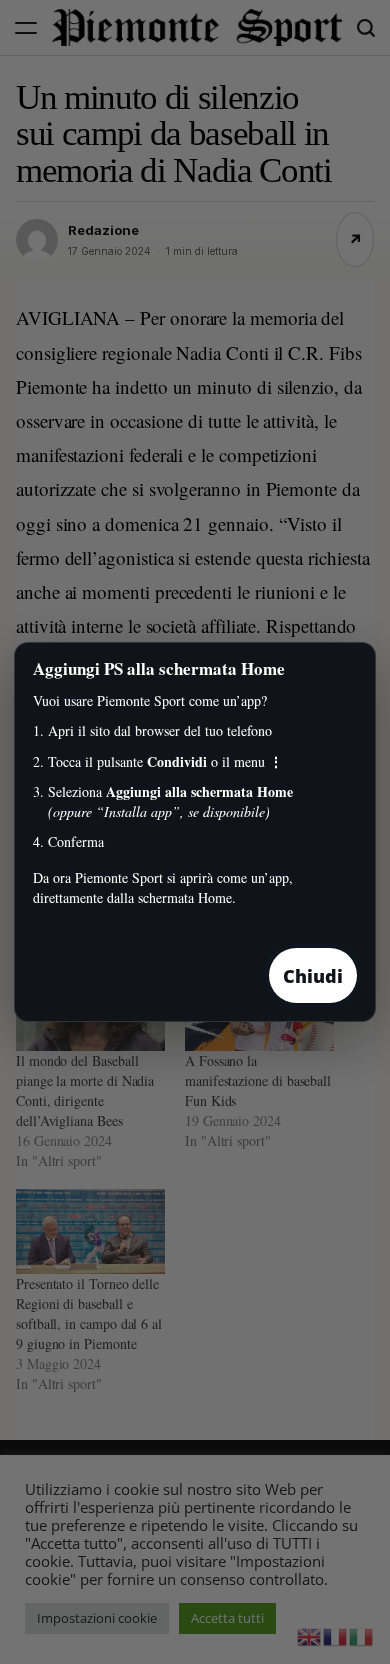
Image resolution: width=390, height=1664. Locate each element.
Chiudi (313, 976)
